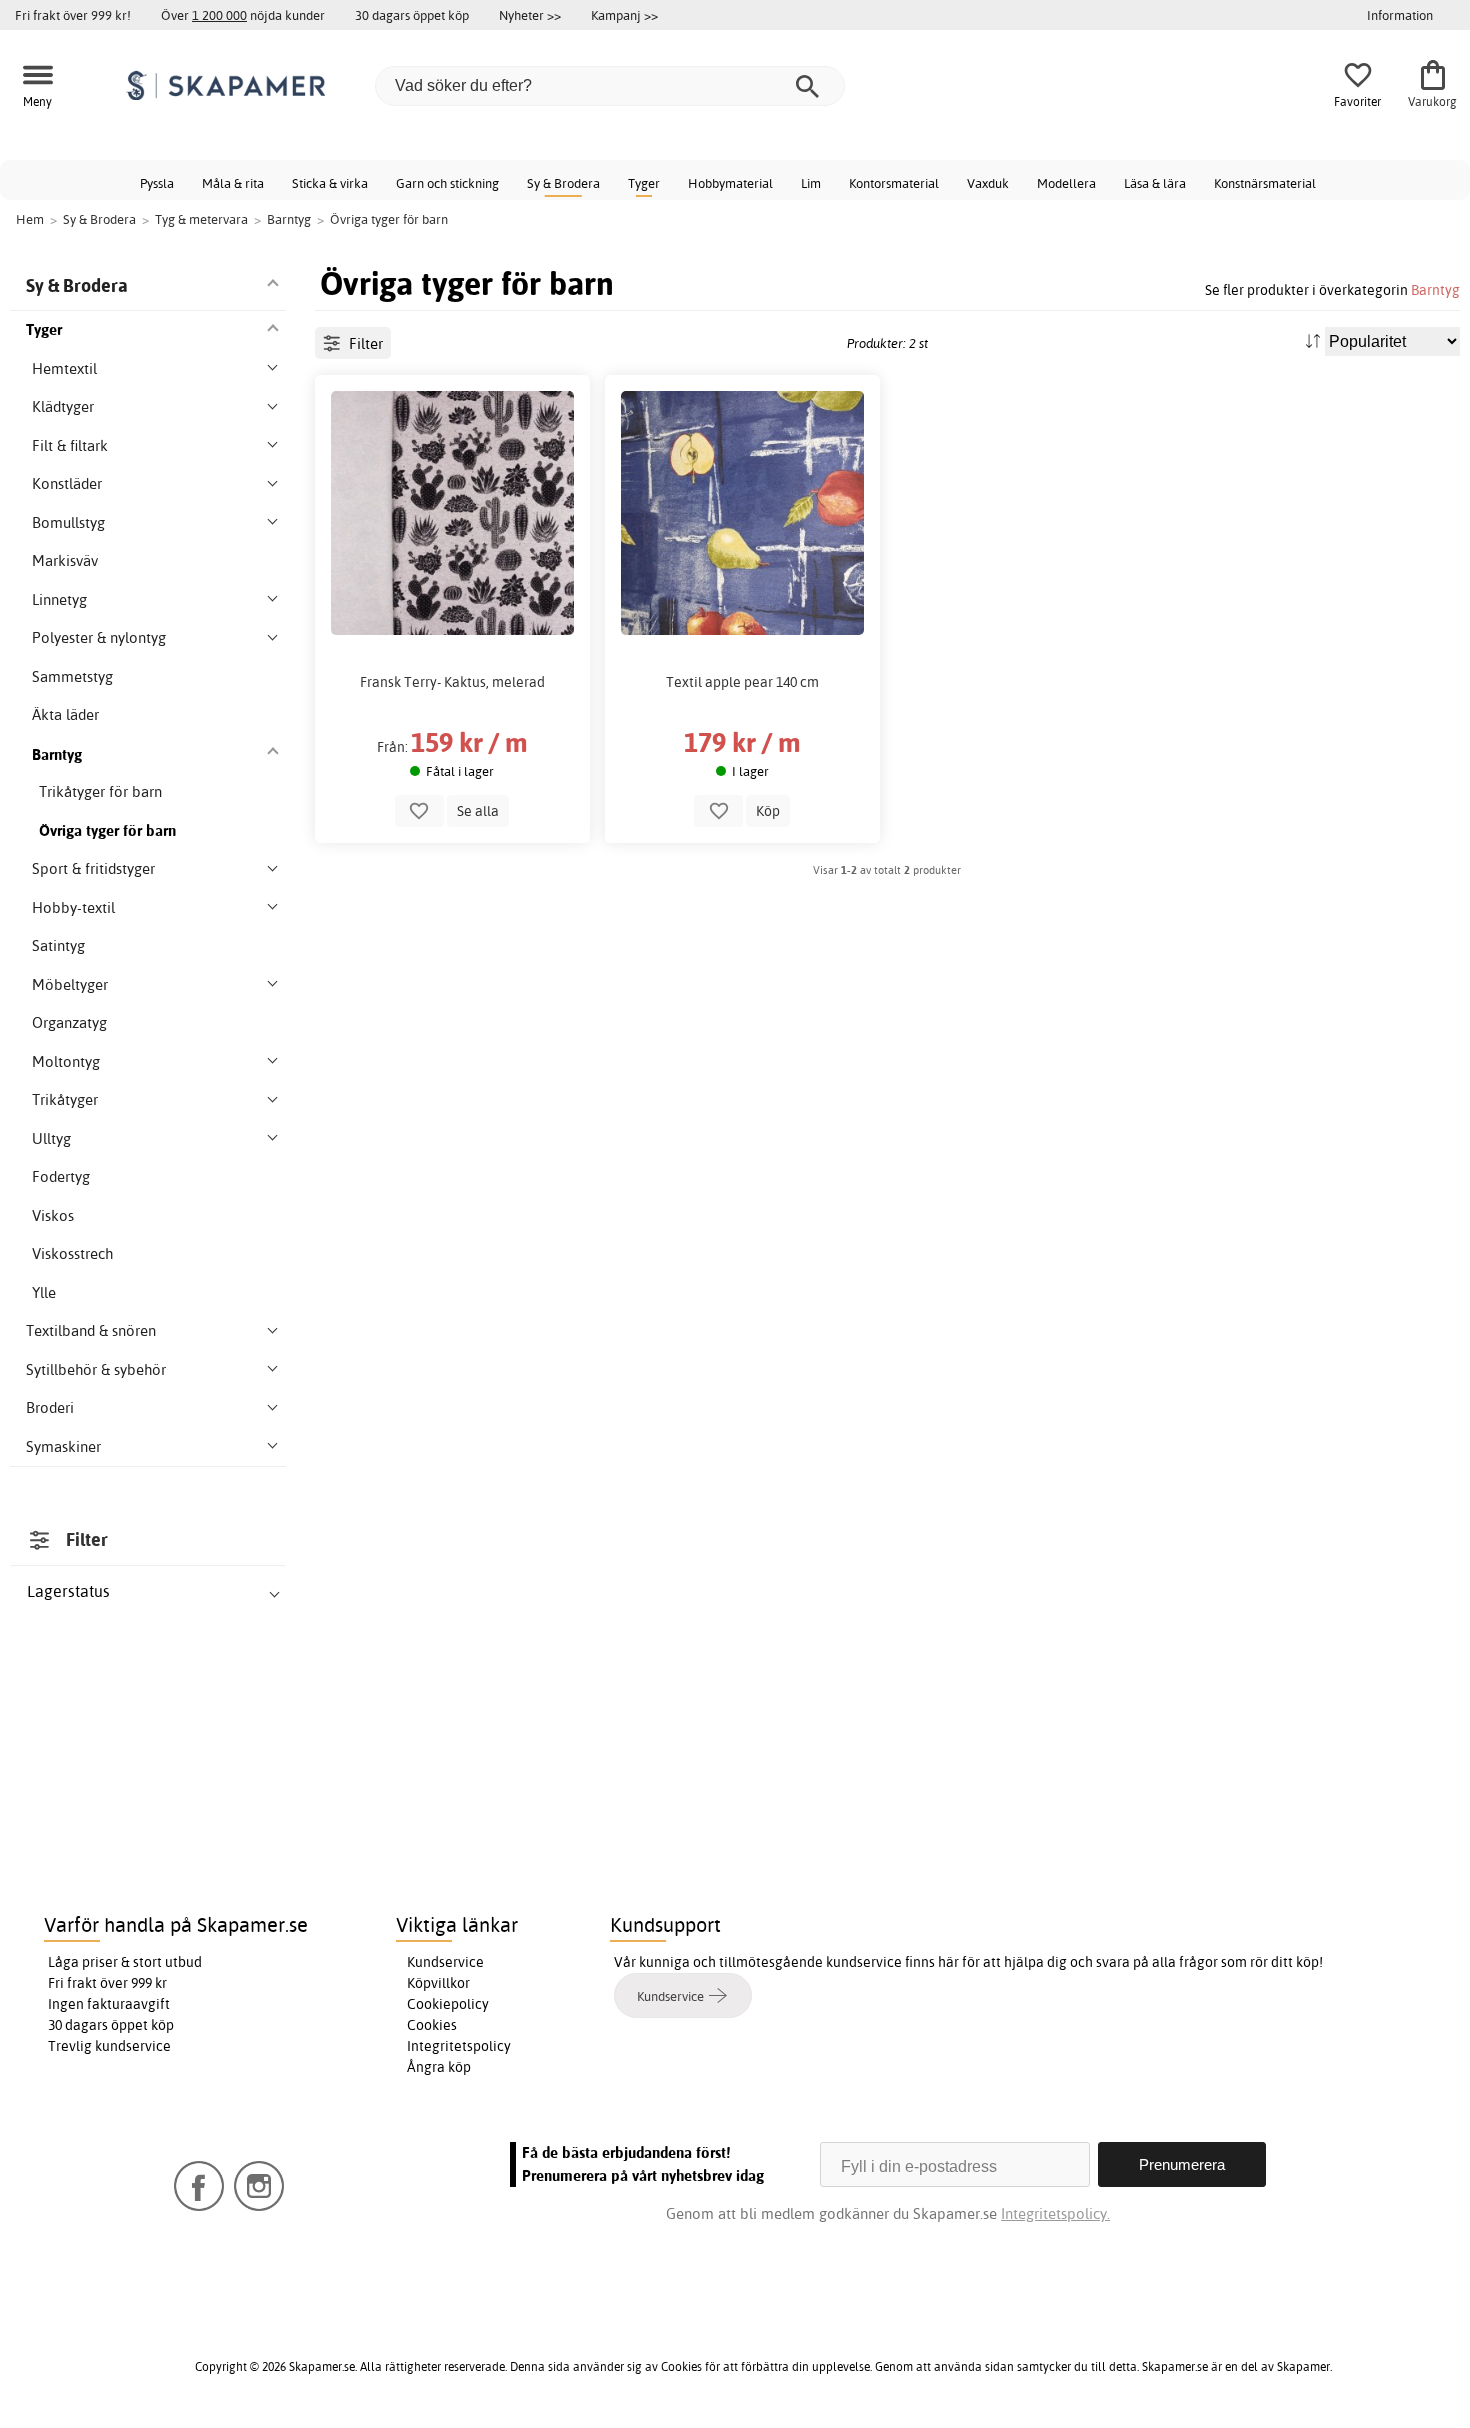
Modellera (1066, 183)
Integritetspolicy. (1055, 2213)
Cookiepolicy (448, 2004)
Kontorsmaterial (894, 183)
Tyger (644, 183)
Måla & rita (233, 183)
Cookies (432, 2025)
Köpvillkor (438, 1983)
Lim (811, 183)
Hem (30, 219)
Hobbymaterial (730, 183)
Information (1400, 15)
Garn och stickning (447, 183)
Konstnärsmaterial (1265, 183)
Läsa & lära (1155, 183)
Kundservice (445, 1962)
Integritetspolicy (459, 2046)
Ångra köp (439, 2067)
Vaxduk (988, 183)
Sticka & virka (330, 183)
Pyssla (157, 183)
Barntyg (1435, 289)
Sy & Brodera (563, 183)
